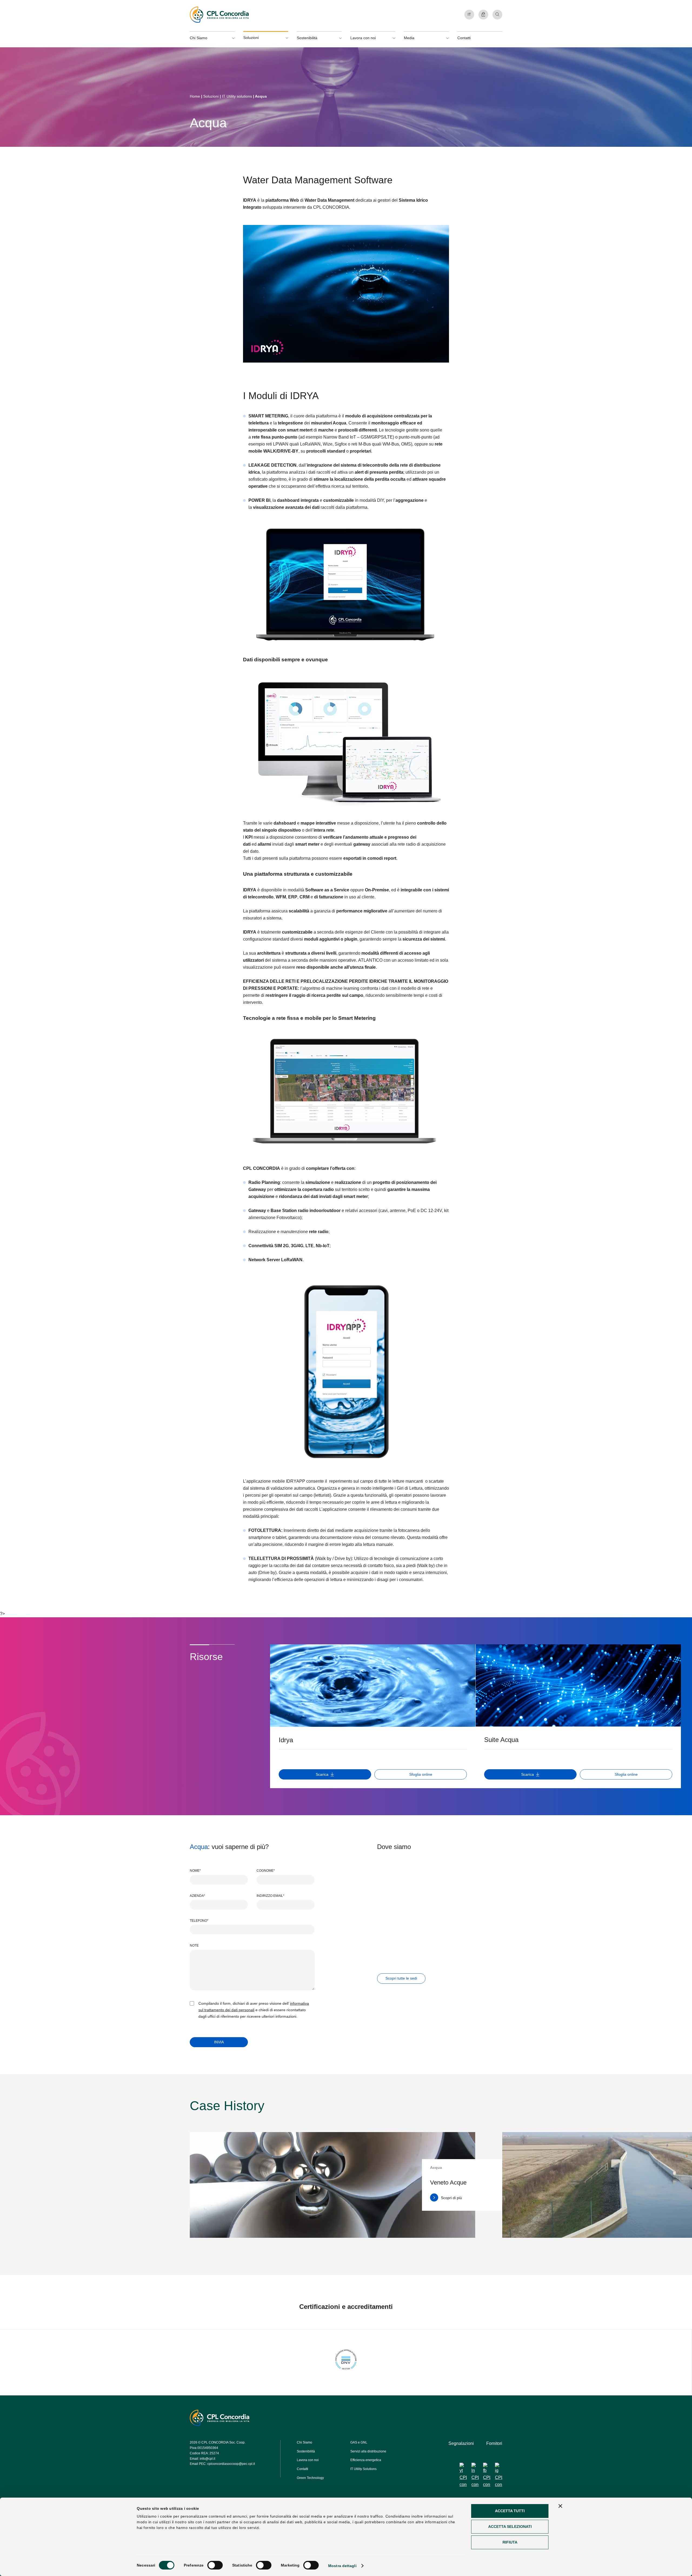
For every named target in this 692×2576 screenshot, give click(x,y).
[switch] (215, 2565)
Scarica (322, 1774)
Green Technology (310, 2478)
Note (194, 1946)
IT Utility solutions (237, 96)
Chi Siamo (305, 2442)
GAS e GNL (359, 2442)
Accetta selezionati (510, 2527)
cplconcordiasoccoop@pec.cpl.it (231, 2464)
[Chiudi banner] (560, 2506)
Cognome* (266, 1871)
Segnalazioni (461, 2443)
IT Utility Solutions (363, 2469)
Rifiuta (510, 2542)
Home (195, 96)
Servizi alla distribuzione (368, 2451)
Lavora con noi (308, 2460)
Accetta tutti (510, 2511)
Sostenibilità (306, 2451)
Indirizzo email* (270, 1896)
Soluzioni (211, 96)
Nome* (195, 1871)
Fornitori (494, 2443)
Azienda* (197, 1896)
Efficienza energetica (366, 2460)
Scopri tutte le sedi (401, 1978)
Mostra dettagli (342, 2566)
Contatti (464, 38)
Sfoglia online (421, 1774)
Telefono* (199, 1921)
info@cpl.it (207, 2458)
